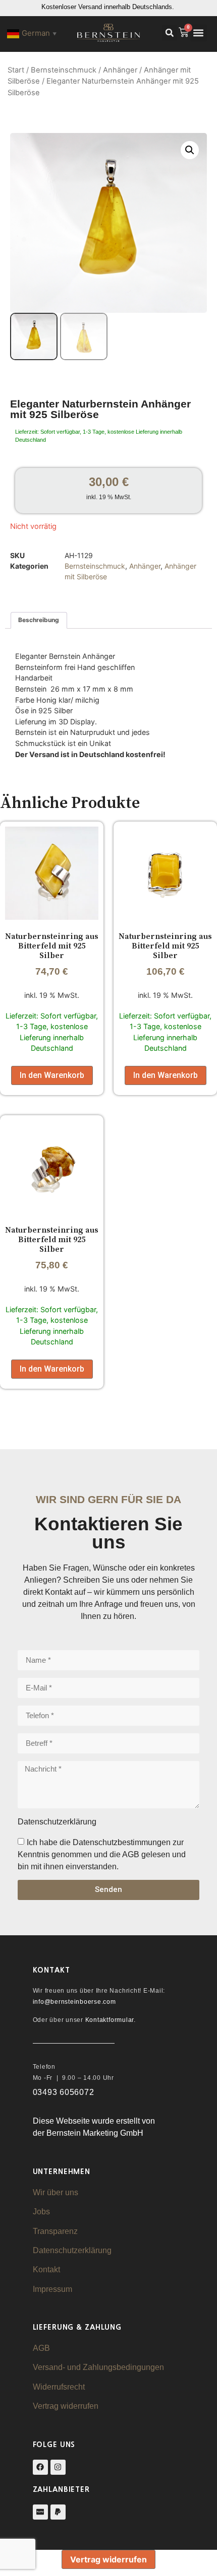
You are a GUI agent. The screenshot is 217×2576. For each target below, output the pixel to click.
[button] (170, 33)
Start (16, 70)
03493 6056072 (64, 2092)
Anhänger (120, 70)
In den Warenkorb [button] (52, 1075)
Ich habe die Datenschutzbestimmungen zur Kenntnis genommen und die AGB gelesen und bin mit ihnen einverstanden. (102, 1854)
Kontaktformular (110, 2020)
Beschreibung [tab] (39, 620)
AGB (41, 2348)
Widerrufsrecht (59, 2387)
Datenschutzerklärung (72, 2250)
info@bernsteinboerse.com (74, 2002)
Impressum (52, 2289)
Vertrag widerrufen (66, 2406)
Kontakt (46, 2269)
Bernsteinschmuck (64, 70)
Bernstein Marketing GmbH (95, 2133)
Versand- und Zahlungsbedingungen (98, 2367)
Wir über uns (56, 2192)
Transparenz (55, 2231)
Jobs (41, 2212)
